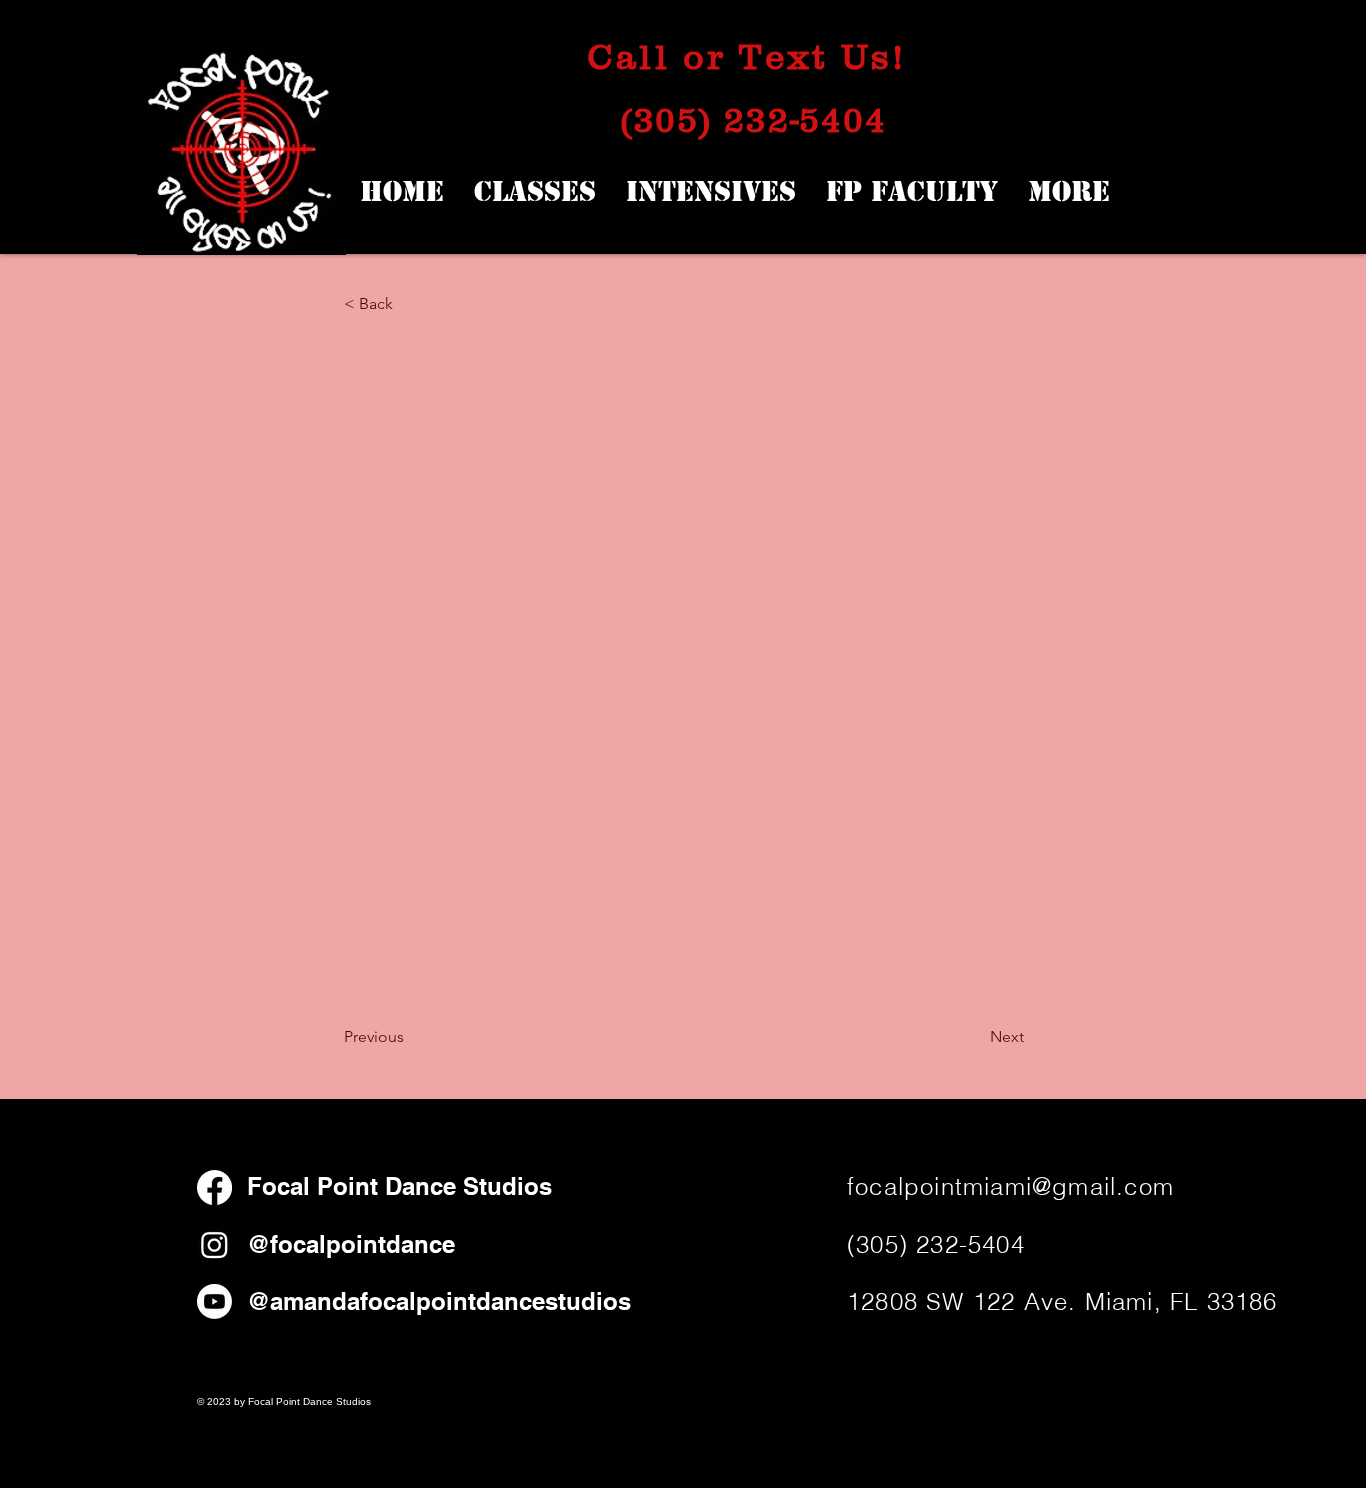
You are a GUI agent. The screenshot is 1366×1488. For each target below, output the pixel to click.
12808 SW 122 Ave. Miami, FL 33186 (1062, 1301)
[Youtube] (214, 1301)
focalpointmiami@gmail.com (1010, 1186)
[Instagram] (214, 1244)
